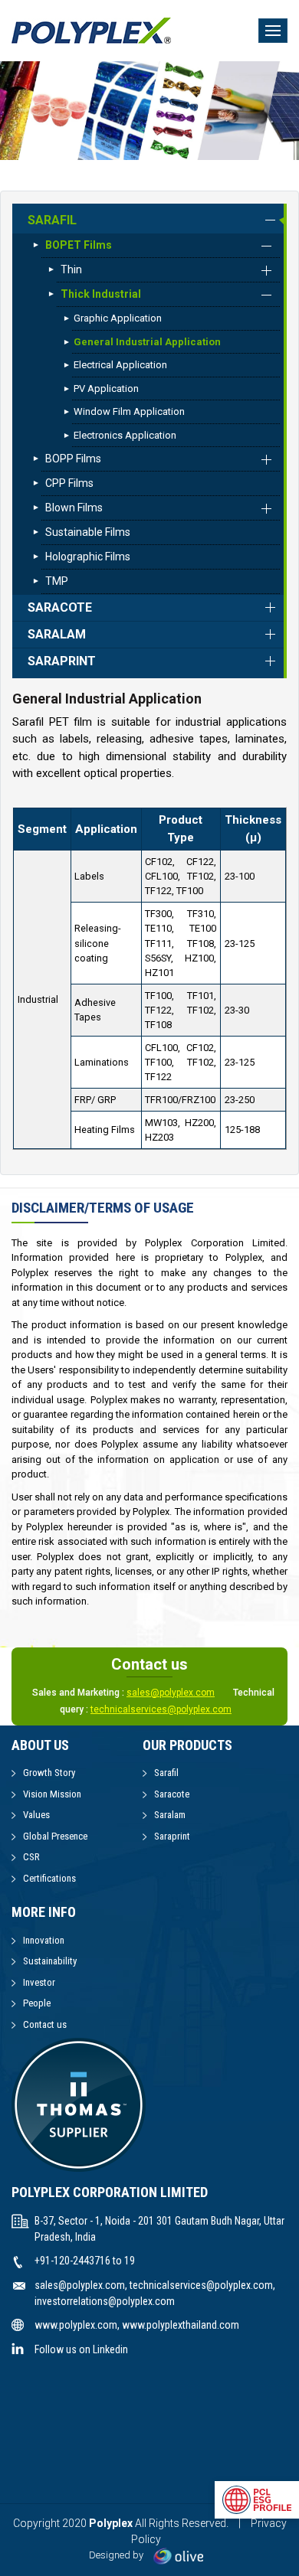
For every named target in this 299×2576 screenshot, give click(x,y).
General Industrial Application (147, 342)
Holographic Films (88, 557)
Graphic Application (118, 318)
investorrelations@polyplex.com (105, 2301)
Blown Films (74, 508)
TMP (57, 581)
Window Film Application (129, 411)
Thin (71, 269)
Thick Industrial (101, 294)
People (37, 2003)
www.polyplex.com (76, 2325)
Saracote (60, 607)
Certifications (49, 1878)
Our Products (187, 1745)
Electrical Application (120, 365)
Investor (39, 1982)
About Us (40, 1745)
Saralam (57, 634)
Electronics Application (125, 435)
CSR (31, 1857)
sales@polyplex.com (171, 1693)
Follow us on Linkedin (81, 2349)
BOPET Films (79, 245)
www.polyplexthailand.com (181, 2325)
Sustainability (50, 1961)
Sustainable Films (88, 532)
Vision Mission (52, 1794)
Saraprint (62, 661)
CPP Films (69, 483)
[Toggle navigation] (273, 31)
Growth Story (49, 1773)
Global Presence (55, 1836)
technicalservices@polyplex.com (161, 1709)
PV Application (106, 389)
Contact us (45, 2024)
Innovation (44, 1940)
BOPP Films (73, 459)
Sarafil (52, 220)
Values (36, 1815)
